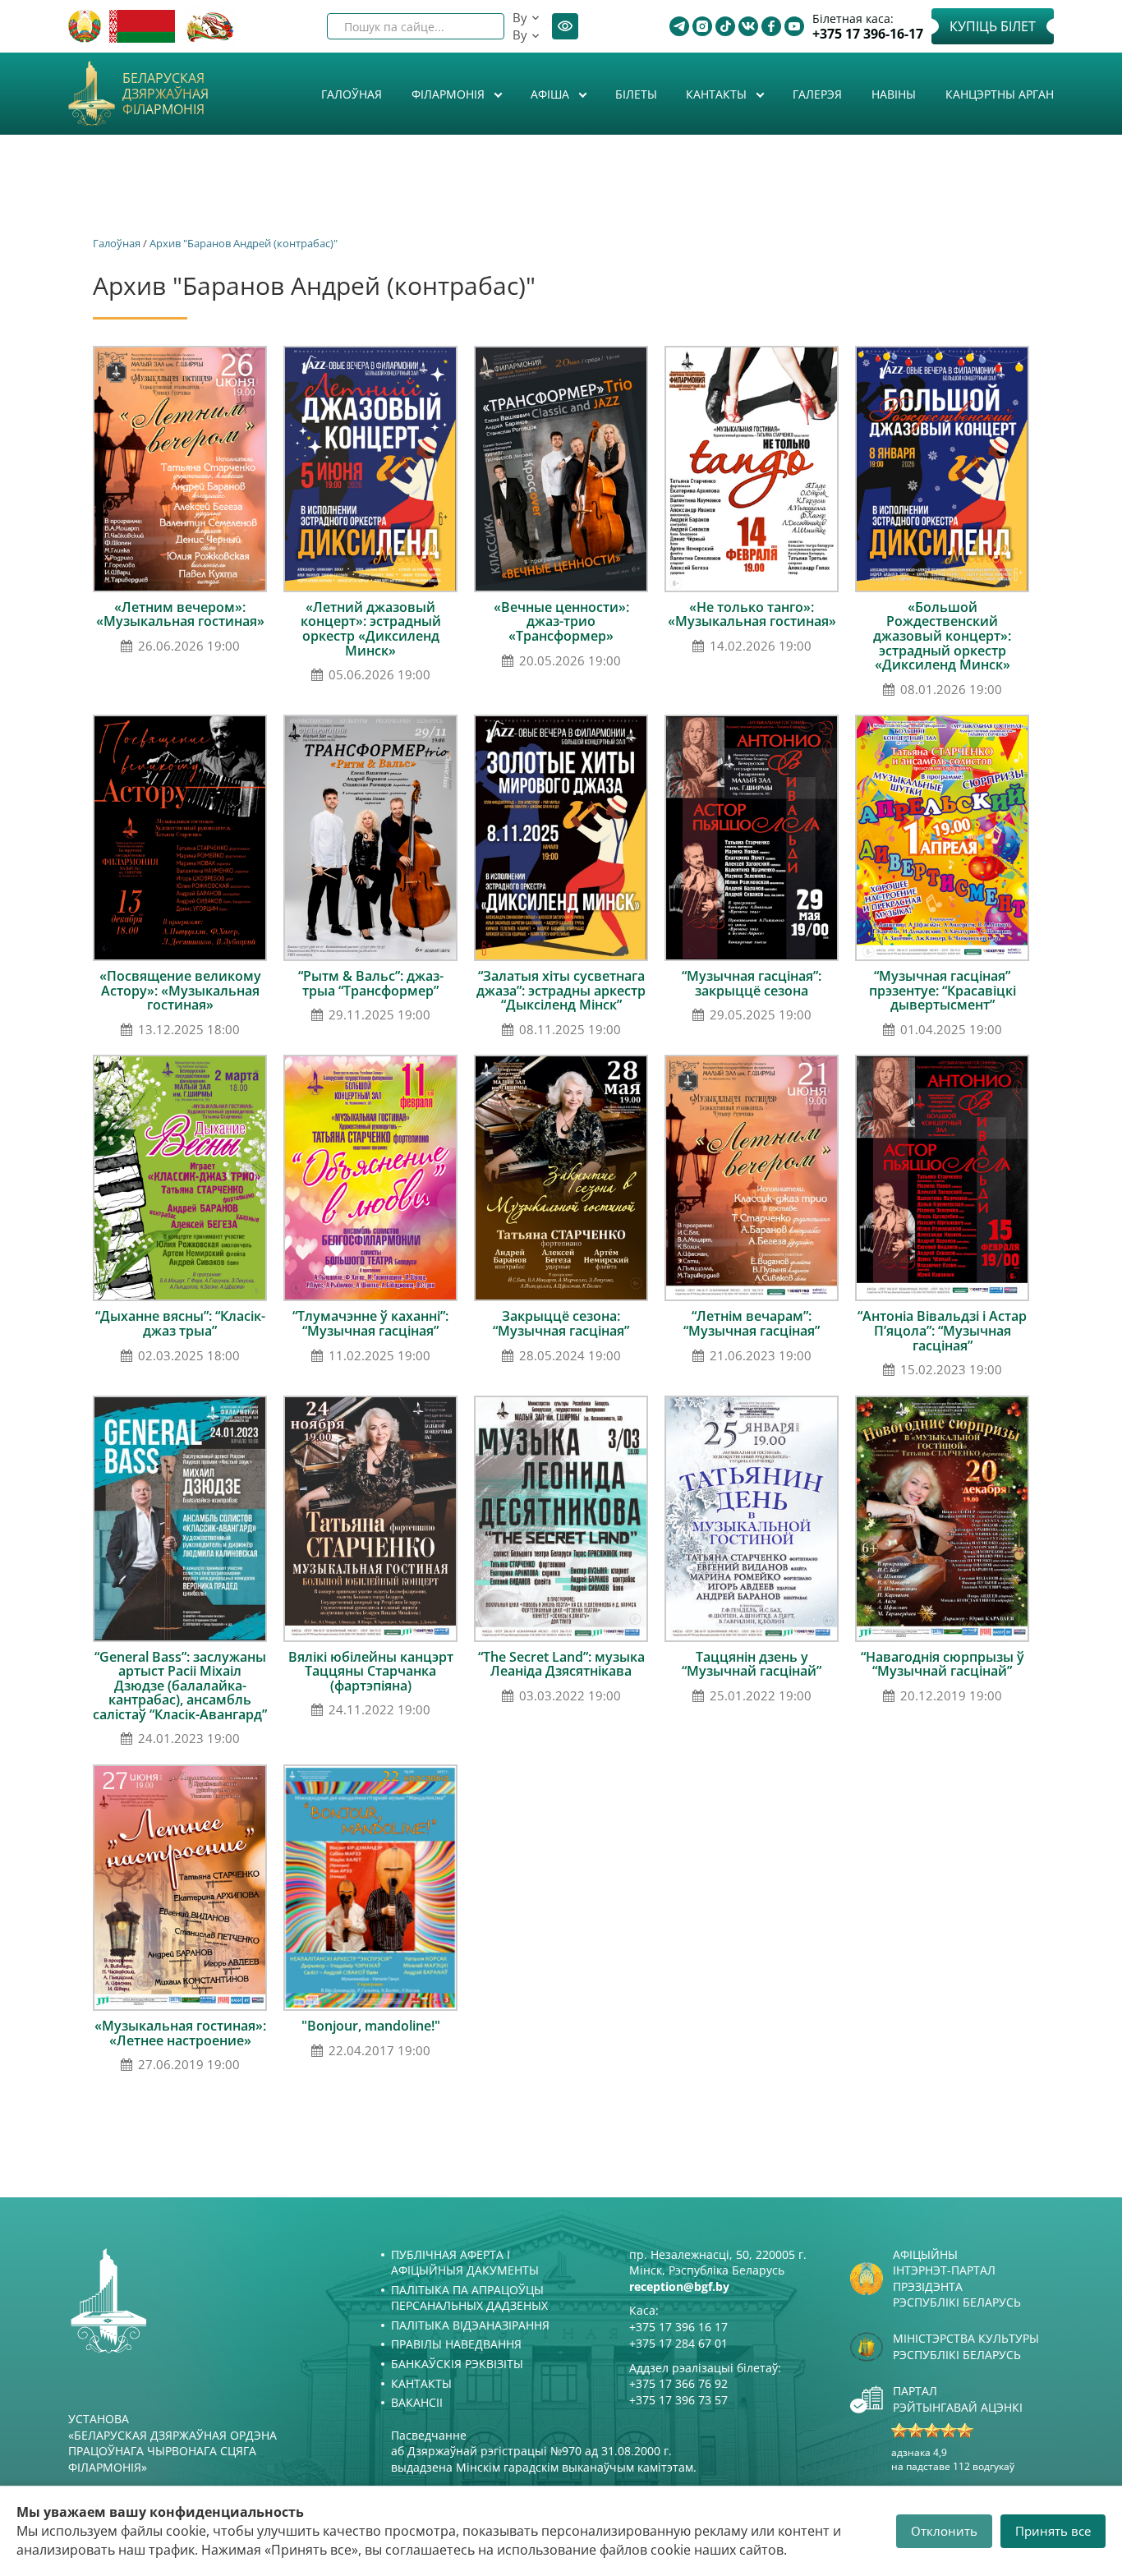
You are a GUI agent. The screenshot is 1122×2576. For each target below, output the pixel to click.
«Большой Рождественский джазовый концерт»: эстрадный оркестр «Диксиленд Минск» (942, 636)
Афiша (552, 94)
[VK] (748, 26)
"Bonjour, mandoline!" (371, 2026)
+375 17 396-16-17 (868, 34)
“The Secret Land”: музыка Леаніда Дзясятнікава (561, 1664)
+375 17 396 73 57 (678, 2400)
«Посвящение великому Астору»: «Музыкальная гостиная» (180, 990)
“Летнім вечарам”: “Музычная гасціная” (752, 1323)
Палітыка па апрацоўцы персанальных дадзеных (469, 2298)
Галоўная (352, 94)
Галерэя (817, 94)
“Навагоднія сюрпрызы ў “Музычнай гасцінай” (943, 1664)
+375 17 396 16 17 (678, 2327)
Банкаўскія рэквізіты (457, 2364)
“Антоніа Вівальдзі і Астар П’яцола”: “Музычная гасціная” (942, 1330)
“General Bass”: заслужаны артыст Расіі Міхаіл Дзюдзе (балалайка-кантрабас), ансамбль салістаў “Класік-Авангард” (180, 1686)
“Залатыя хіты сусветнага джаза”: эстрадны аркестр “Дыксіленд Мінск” (561, 990)
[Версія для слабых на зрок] (565, 26)
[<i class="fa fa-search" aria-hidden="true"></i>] (478, 26)
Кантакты (718, 94)
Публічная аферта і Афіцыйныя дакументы (465, 2263)
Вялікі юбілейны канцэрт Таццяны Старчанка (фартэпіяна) (371, 1671)
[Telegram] (679, 26)
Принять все (1053, 2531)
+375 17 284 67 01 (678, 2343)
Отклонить (944, 2531)
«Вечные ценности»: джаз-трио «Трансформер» (561, 621)
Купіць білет (993, 26)
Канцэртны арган (1000, 94)
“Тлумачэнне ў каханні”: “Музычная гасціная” (370, 1323)
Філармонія (450, 94)
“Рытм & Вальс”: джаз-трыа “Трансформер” (371, 983)
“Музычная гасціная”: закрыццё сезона (752, 983)
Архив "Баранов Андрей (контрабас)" (244, 243)
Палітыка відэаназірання (470, 2325)
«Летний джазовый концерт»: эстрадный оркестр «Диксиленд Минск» (371, 629)
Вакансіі (417, 2402)
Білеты (636, 94)
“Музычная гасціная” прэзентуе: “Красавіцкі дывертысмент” (943, 990)
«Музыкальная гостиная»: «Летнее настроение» (180, 2033)
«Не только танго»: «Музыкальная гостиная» (752, 614)
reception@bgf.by (679, 2286)
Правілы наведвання (456, 2344)
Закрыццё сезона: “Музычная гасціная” (561, 1323)
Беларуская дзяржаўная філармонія (166, 94)
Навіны (894, 94)
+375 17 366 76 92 (678, 2383)
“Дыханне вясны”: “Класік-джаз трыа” (180, 1323)
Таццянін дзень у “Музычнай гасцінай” (752, 1664)
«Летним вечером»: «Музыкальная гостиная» (180, 614)
